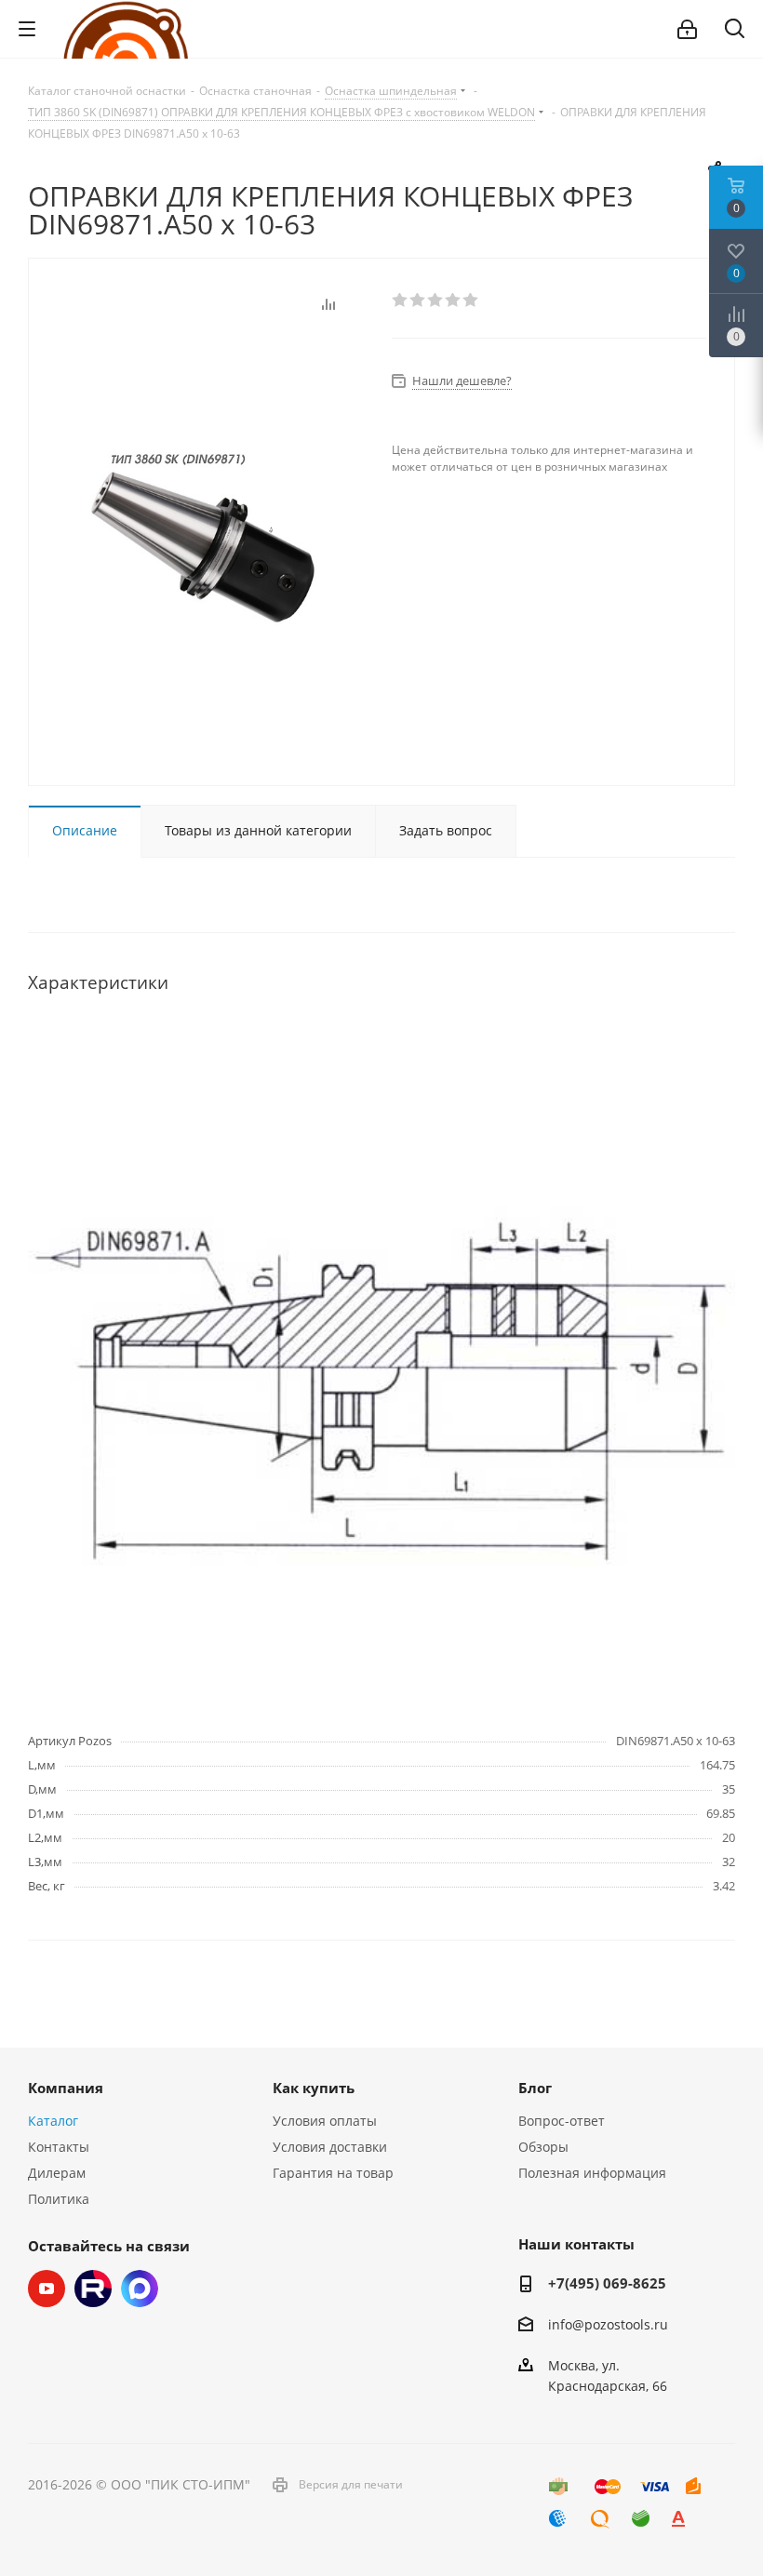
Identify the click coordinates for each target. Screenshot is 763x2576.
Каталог (53, 2121)
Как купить (314, 2088)
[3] (436, 300)
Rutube (93, 2289)
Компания (66, 2088)
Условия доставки (330, 2147)
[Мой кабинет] (687, 29)
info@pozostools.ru (608, 2324)
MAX (140, 2289)
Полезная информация (592, 2173)
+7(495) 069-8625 (607, 2283)
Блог (535, 2088)
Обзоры (543, 2147)
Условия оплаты (325, 2121)
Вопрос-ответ (562, 2121)
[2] (418, 300)
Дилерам (57, 2173)
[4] (454, 300)
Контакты (59, 2147)
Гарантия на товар (333, 2173)
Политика (59, 2199)
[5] (471, 300)
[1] (401, 300)
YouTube (47, 2289)
